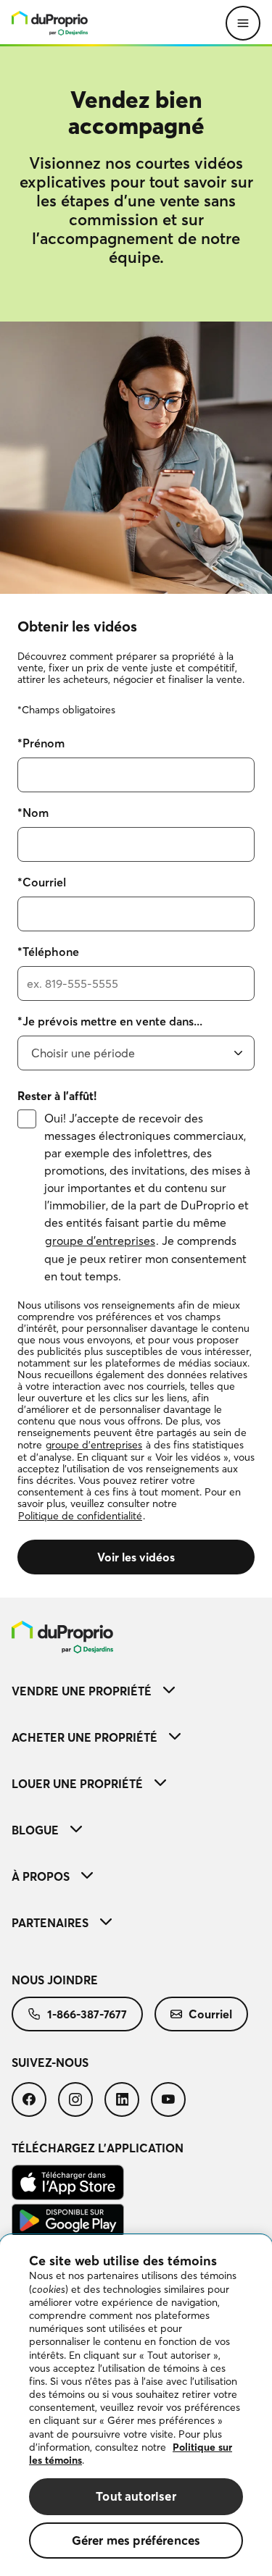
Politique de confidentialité (80, 1516)
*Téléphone (48, 952)
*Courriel (42, 882)
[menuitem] (136, 1637)
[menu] (50, 23)
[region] (136, 2405)
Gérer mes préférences (136, 2540)
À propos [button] (41, 1876)
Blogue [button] (35, 1830)
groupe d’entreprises (100, 1241)
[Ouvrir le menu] (243, 23)
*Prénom (41, 743)
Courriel (210, 2014)
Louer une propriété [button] (77, 1784)
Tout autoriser (136, 2496)
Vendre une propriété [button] (82, 1691)
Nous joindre (55, 1980)
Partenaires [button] (50, 1923)
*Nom (33, 813)
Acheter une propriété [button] (85, 1737)
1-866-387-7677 (87, 2014)
